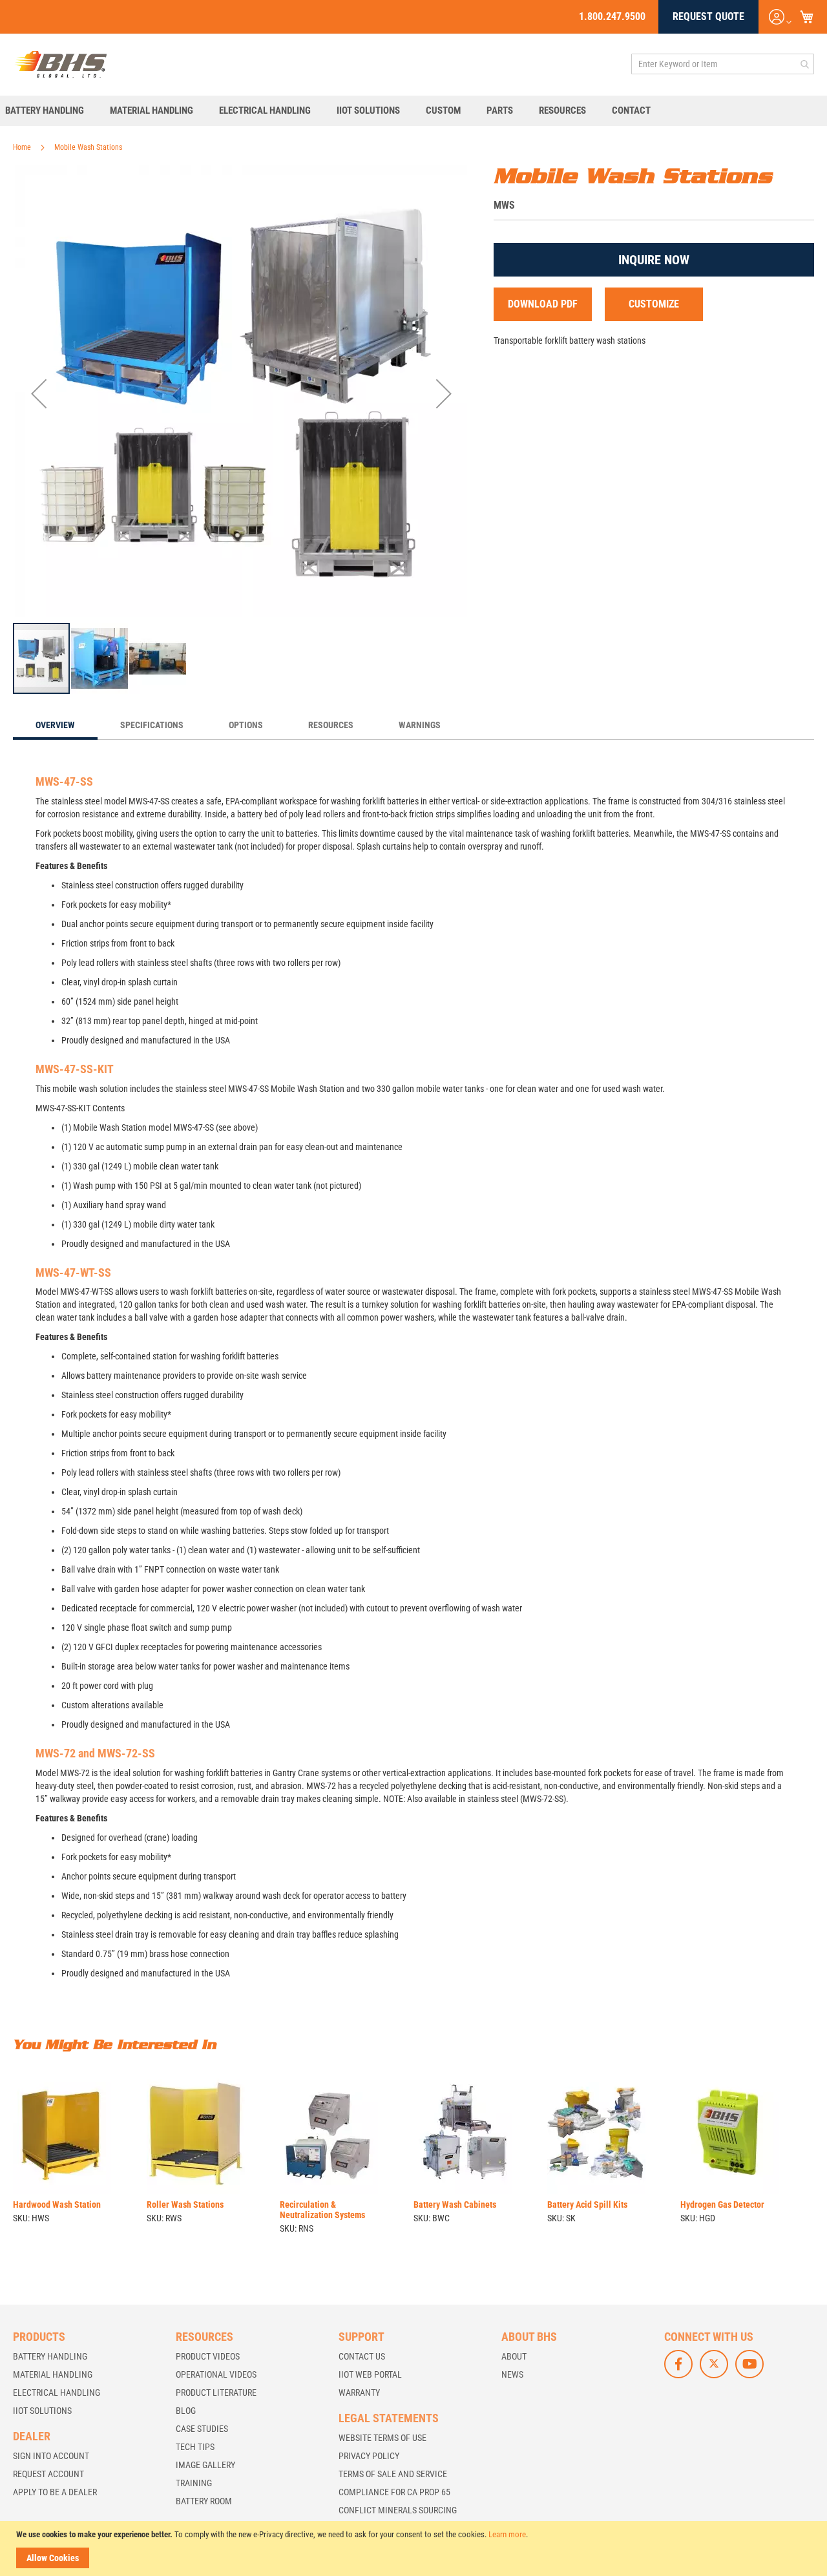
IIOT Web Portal (370, 2374)
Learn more (507, 2534)
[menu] (413, 111)
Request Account (48, 2474)
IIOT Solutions (42, 2411)
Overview (55, 725)
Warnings (420, 725)
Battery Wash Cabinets (455, 2204)
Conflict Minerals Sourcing (398, 2510)
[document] (415, 2549)
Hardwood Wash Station (57, 2204)
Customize (654, 304)
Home (22, 147)
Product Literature (216, 2393)
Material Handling (53, 2374)
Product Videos (208, 2356)
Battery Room (204, 2501)
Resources (331, 725)
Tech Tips (195, 2447)
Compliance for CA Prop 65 (394, 2492)
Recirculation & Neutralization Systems (322, 2210)
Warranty (359, 2393)
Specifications (152, 725)
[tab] (55, 726)
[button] (39, 393)
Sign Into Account (51, 2456)
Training (194, 2483)
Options (246, 725)
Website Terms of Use (382, 2438)
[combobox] (723, 64)
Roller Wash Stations (185, 2204)
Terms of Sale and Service (393, 2474)
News (512, 2374)
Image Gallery (205, 2465)
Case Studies (202, 2429)
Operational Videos (216, 2374)
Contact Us (362, 2356)
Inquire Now (654, 260)
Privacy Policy (369, 2456)
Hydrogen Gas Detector (722, 2204)
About (514, 2356)
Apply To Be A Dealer (55, 2492)
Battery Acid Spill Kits (587, 2204)
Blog (186, 2411)
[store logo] (61, 64)
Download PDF (543, 304)
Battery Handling (50, 2356)
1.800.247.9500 (612, 16)
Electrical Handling (57, 2393)
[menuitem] (51, 111)
